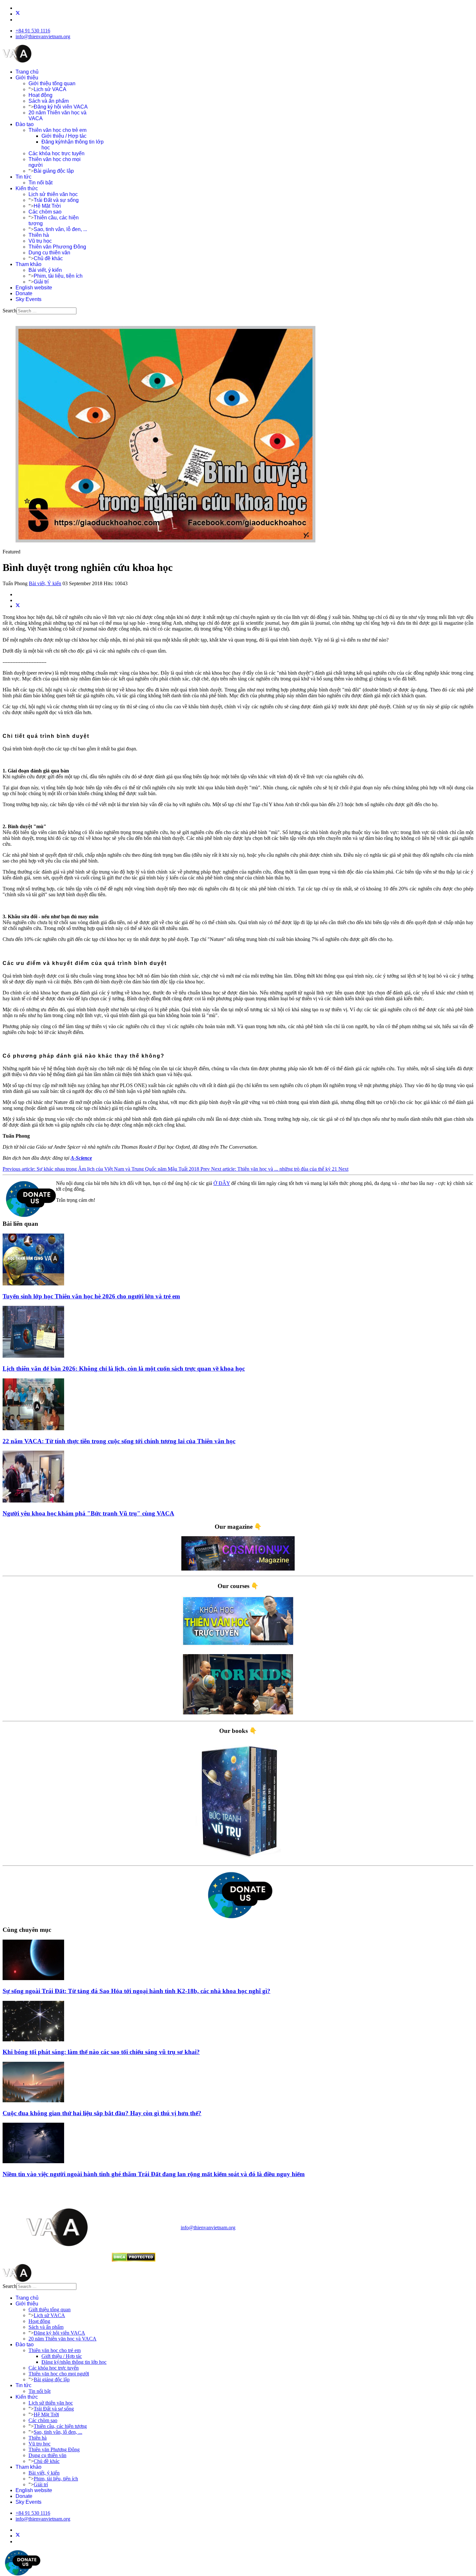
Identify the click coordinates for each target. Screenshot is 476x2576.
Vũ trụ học (40, 241)
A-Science (81, 1158)
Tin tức (23, 177)
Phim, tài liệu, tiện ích (58, 276)
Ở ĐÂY (222, 1183)
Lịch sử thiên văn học (53, 194)
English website (34, 288)
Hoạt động (40, 95)
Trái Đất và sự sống (56, 200)
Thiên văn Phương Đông (57, 247)
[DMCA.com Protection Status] (134, 2260)
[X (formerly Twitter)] (18, 606)
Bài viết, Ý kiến (45, 583)
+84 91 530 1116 (33, 31)
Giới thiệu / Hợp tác (64, 136)
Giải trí (41, 282)
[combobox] (46, 311)
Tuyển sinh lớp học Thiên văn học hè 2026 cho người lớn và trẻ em (91, 1296)
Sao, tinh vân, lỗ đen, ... (60, 229)
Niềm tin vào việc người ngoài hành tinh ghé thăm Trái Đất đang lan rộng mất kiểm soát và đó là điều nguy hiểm (154, 2174)
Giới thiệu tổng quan (52, 83)
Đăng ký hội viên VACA (61, 107)
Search (10, 311)
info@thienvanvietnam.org (43, 36)
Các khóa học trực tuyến (57, 153)
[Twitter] (18, 14)
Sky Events (28, 299)
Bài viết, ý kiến (45, 270)
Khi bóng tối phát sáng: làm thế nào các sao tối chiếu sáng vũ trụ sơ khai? (101, 2052)
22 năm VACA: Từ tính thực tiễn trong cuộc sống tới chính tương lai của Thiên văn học (119, 1441)
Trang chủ (27, 72)
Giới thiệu (27, 78)
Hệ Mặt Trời (47, 206)
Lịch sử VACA (50, 89)
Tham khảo (28, 264)
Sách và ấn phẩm (49, 101)
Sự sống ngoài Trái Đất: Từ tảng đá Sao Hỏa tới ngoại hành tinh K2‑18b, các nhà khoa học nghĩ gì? (136, 1991)
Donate (24, 293)
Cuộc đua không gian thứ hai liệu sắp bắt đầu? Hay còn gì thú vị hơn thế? (102, 2113)
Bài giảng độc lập (54, 171)
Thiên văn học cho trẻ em (57, 130)
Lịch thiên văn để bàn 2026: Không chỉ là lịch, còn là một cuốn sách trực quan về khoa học (124, 1369)
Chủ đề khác (48, 258)
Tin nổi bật (40, 183)
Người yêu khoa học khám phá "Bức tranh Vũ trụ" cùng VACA (88, 1513)
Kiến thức (27, 188)
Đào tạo (25, 124)
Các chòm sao (45, 212)
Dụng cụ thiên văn (49, 253)
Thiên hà (39, 235)
